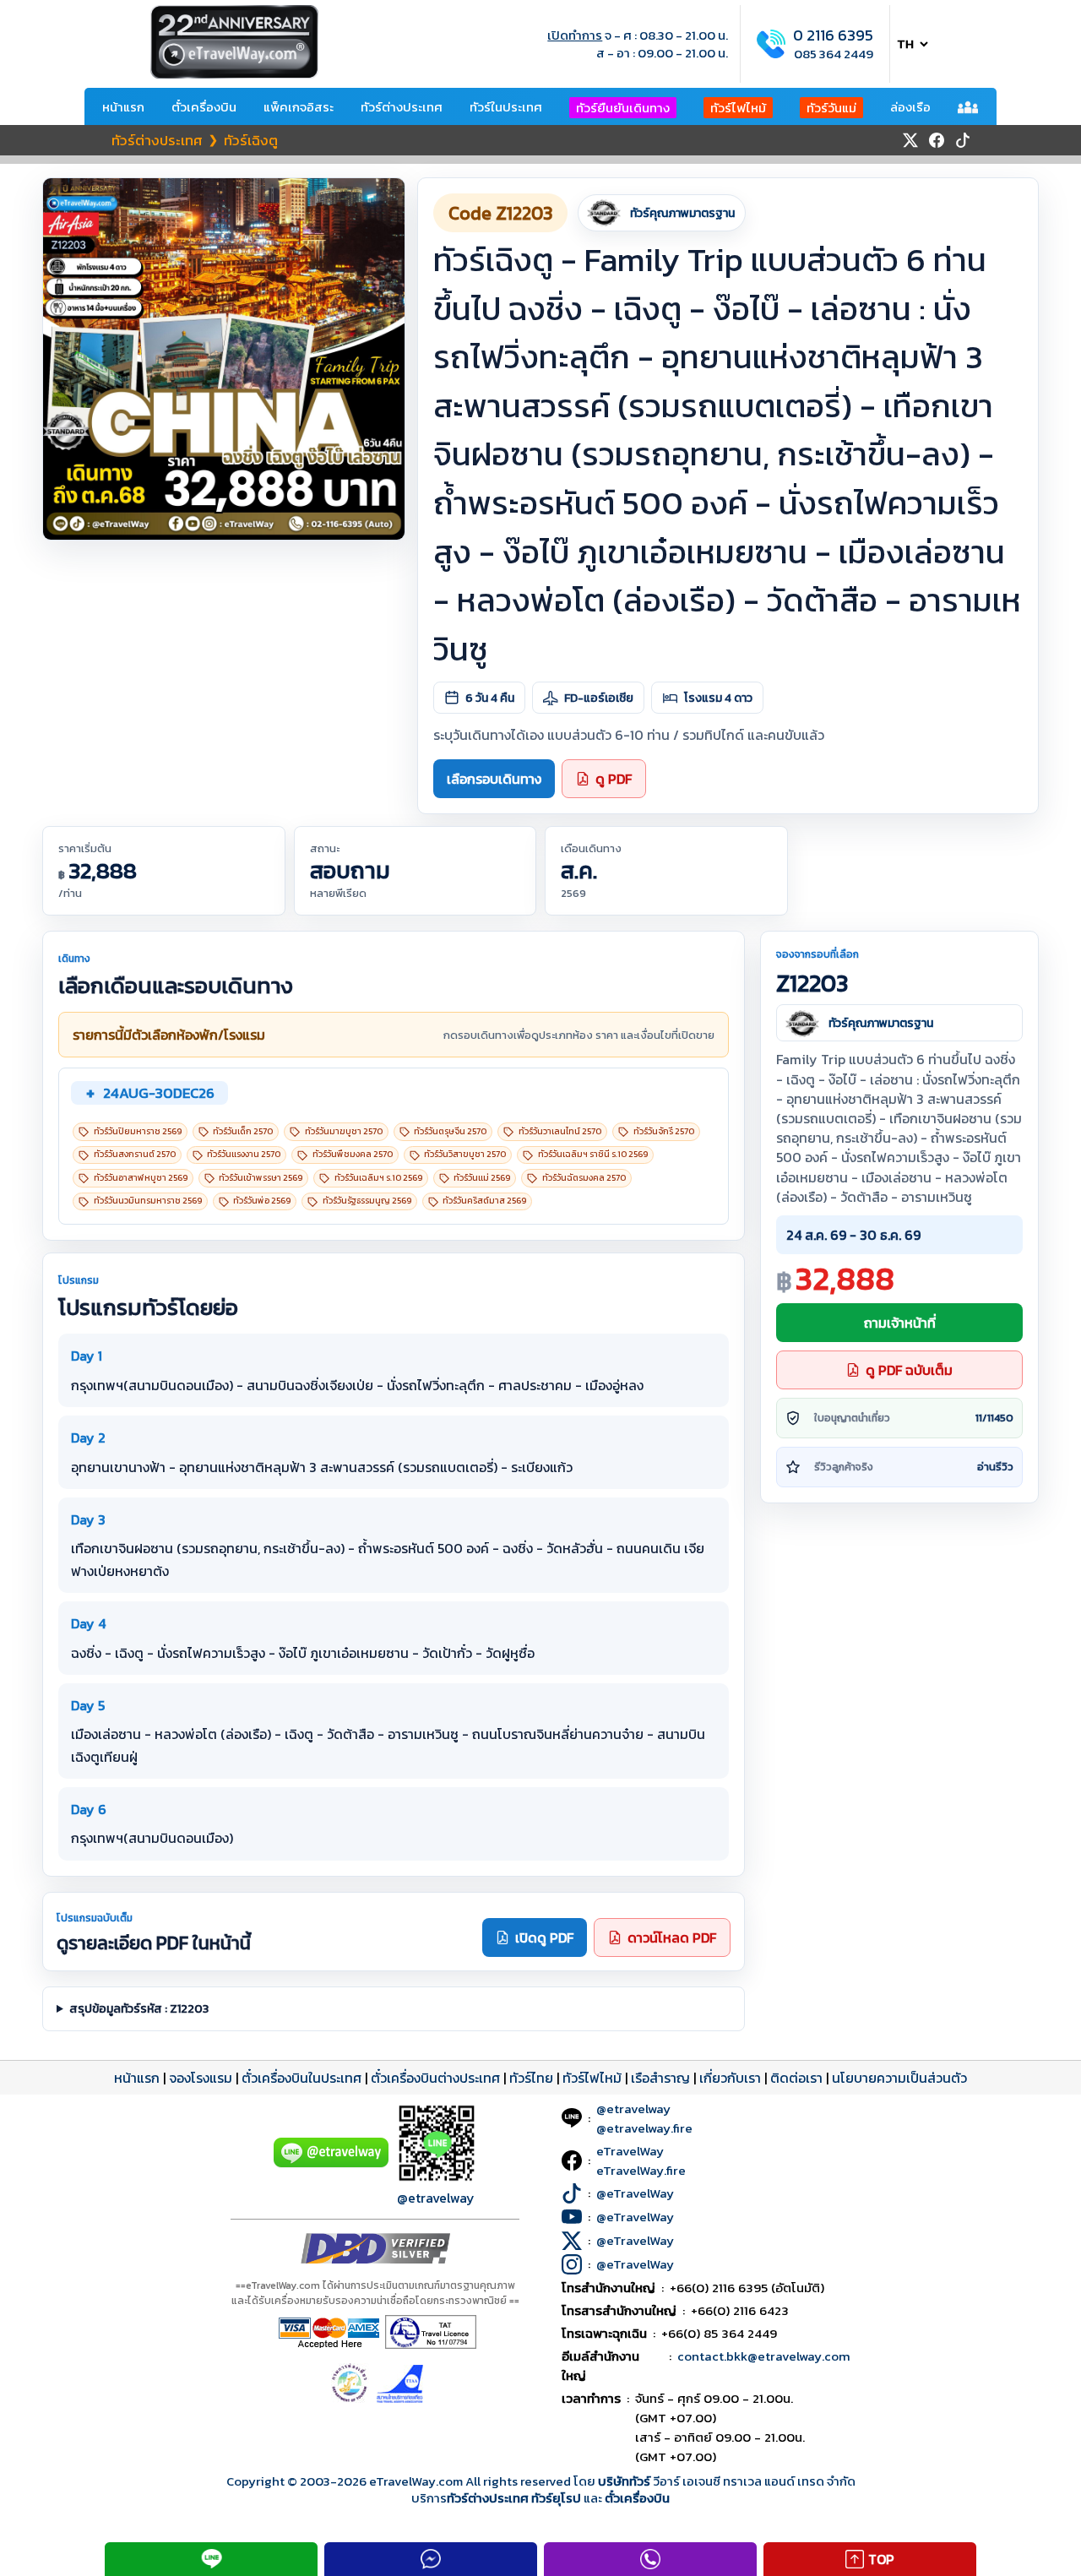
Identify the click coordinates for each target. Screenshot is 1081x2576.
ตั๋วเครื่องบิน (204, 107)
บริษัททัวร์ (625, 2481)
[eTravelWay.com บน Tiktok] (963, 140)
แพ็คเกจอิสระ (299, 107)
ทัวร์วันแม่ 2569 (482, 1178)
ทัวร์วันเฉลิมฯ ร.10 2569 (378, 1178)
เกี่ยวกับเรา (730, 2078)
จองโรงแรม (201, 2078)
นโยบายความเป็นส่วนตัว (899, 2078)
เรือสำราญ (660, 2078)
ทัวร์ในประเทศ (506, 107)
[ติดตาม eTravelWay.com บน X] (910, 140)
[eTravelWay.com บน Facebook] (937, 140)
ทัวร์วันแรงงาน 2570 (244, 1154)
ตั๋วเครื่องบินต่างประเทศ (435, 2078)
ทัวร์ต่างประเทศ (402, 107)
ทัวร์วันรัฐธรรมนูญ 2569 (367, 1201)
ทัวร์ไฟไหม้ (738, 108)
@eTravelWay (635, 2193)
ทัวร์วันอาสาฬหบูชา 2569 (141, 1178)
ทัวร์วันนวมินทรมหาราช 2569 (148, 1201)
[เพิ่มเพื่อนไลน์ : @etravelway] (331, 2163)
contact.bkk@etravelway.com (764, 2356)
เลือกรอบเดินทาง (494, 779)
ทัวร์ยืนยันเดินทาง (623, 108)
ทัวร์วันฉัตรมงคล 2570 (584, 1178)
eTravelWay (630, 2151)
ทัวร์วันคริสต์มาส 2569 (484, 1201)
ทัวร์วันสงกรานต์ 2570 (135, 1154)
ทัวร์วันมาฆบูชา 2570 (344, 1131)
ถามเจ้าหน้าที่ (900, 1323)
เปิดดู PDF (544, 1937)
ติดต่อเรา (796, 2078)
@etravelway (436, 2198)
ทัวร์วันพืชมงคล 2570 (353, 1154)
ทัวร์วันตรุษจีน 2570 (450, 1131)
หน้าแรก (123, 107)
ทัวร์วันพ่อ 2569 (262, 1201)
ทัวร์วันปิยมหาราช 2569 (138, 1131)
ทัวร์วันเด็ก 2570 (243, 1131)
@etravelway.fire (644, 2128)
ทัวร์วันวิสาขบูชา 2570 (465, 1154)
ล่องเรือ (910, 107)
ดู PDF (614, 779)
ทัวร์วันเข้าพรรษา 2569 (261, 1178)
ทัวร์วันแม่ (831, 108)
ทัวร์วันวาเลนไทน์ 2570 (560, 1131)
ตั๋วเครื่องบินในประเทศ (301, 2078)
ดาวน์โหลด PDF (672, 1937)
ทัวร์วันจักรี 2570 (664, 1131)
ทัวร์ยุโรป (556, 2498)
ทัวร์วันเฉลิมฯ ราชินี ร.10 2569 (593, 1154)
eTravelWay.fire (641, 2170)
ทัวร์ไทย (531, 2078)
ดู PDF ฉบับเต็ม (909, 1370)
